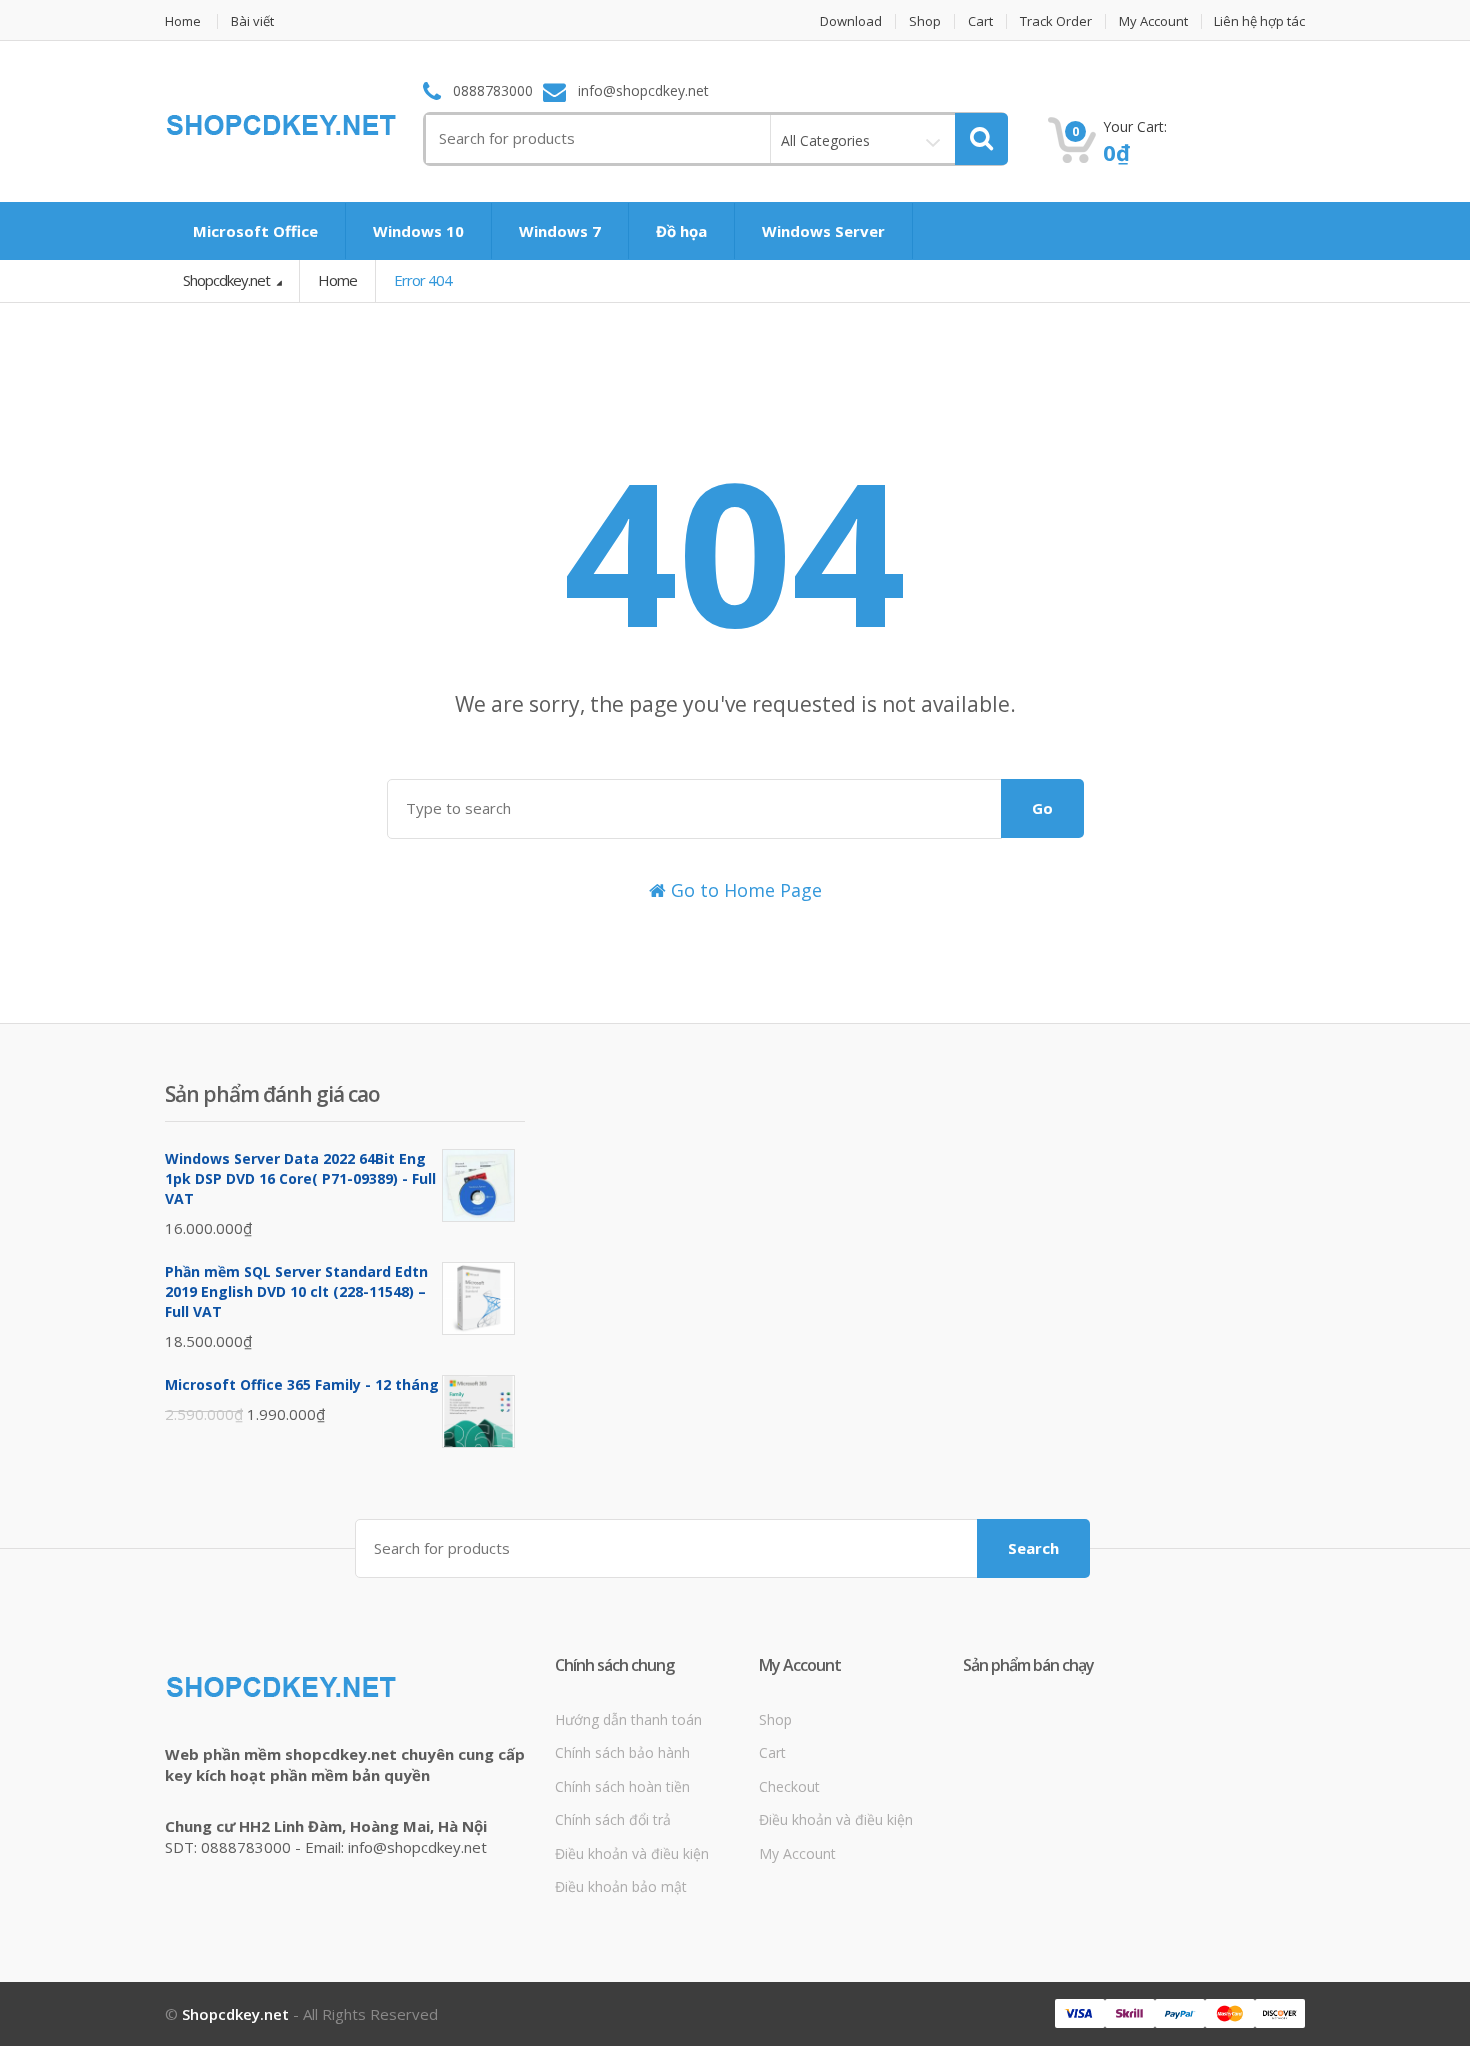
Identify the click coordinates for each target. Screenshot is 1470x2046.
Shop (925, 21)
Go (1042, 808)
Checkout (789, 1786)
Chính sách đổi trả (613, 1819)
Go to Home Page (744, 890)
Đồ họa (681, 231)
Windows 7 (560, 231)
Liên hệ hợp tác (1259, 21)
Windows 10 (418, 231)
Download (851, 21)
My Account (1153, 21)
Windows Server (823, 231)
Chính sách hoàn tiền (622, 1786)
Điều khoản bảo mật (621, 1886)
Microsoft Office (255, 231)
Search (1033, 1548)
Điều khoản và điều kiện (632, 1853)
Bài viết (252, 21)
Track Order (1056, 21)
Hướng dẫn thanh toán (628, 1719)
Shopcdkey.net (228, 280)
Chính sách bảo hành (622, 1752)
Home (183, 21)
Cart (980, 21)
